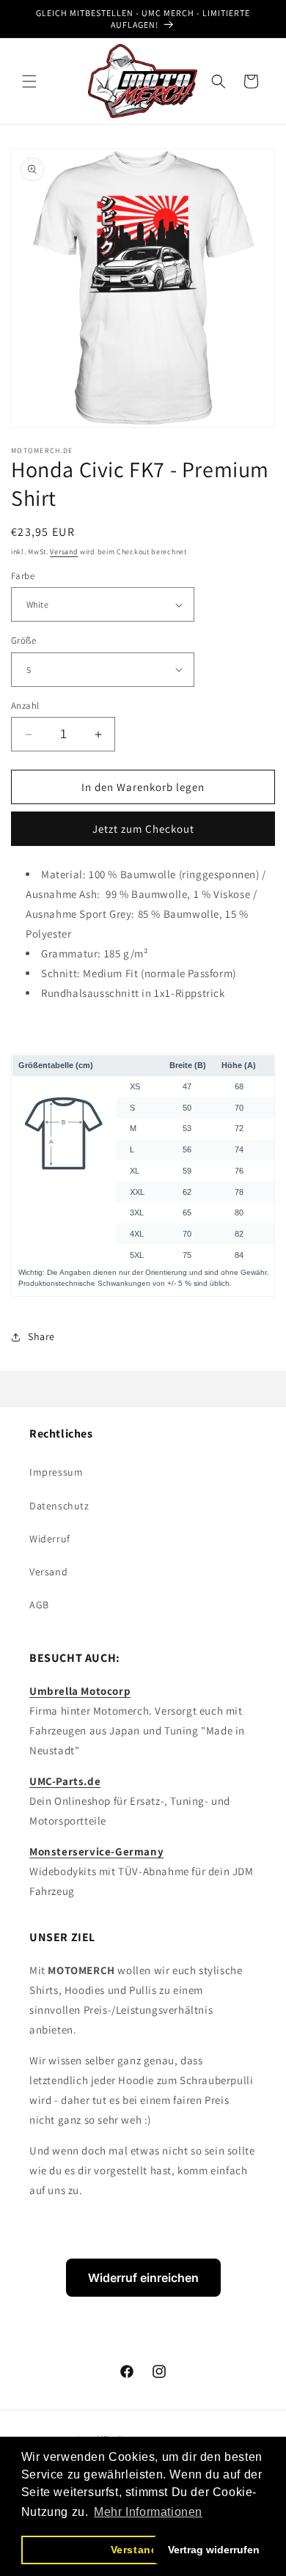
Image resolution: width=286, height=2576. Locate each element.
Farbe (23, 576)
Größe (23, 640)
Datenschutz (59, 1506)
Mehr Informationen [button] (148, 2512)
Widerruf (50, 1539)
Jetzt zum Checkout (143, 829)
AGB (39, 1605)
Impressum (56, 1472)
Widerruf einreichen (143, 2278)
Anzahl (25, 706)
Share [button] (41, 1336)
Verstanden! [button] (143, 2550)
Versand (64, 552)
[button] (29, 81)
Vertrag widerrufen (214, 2550)
